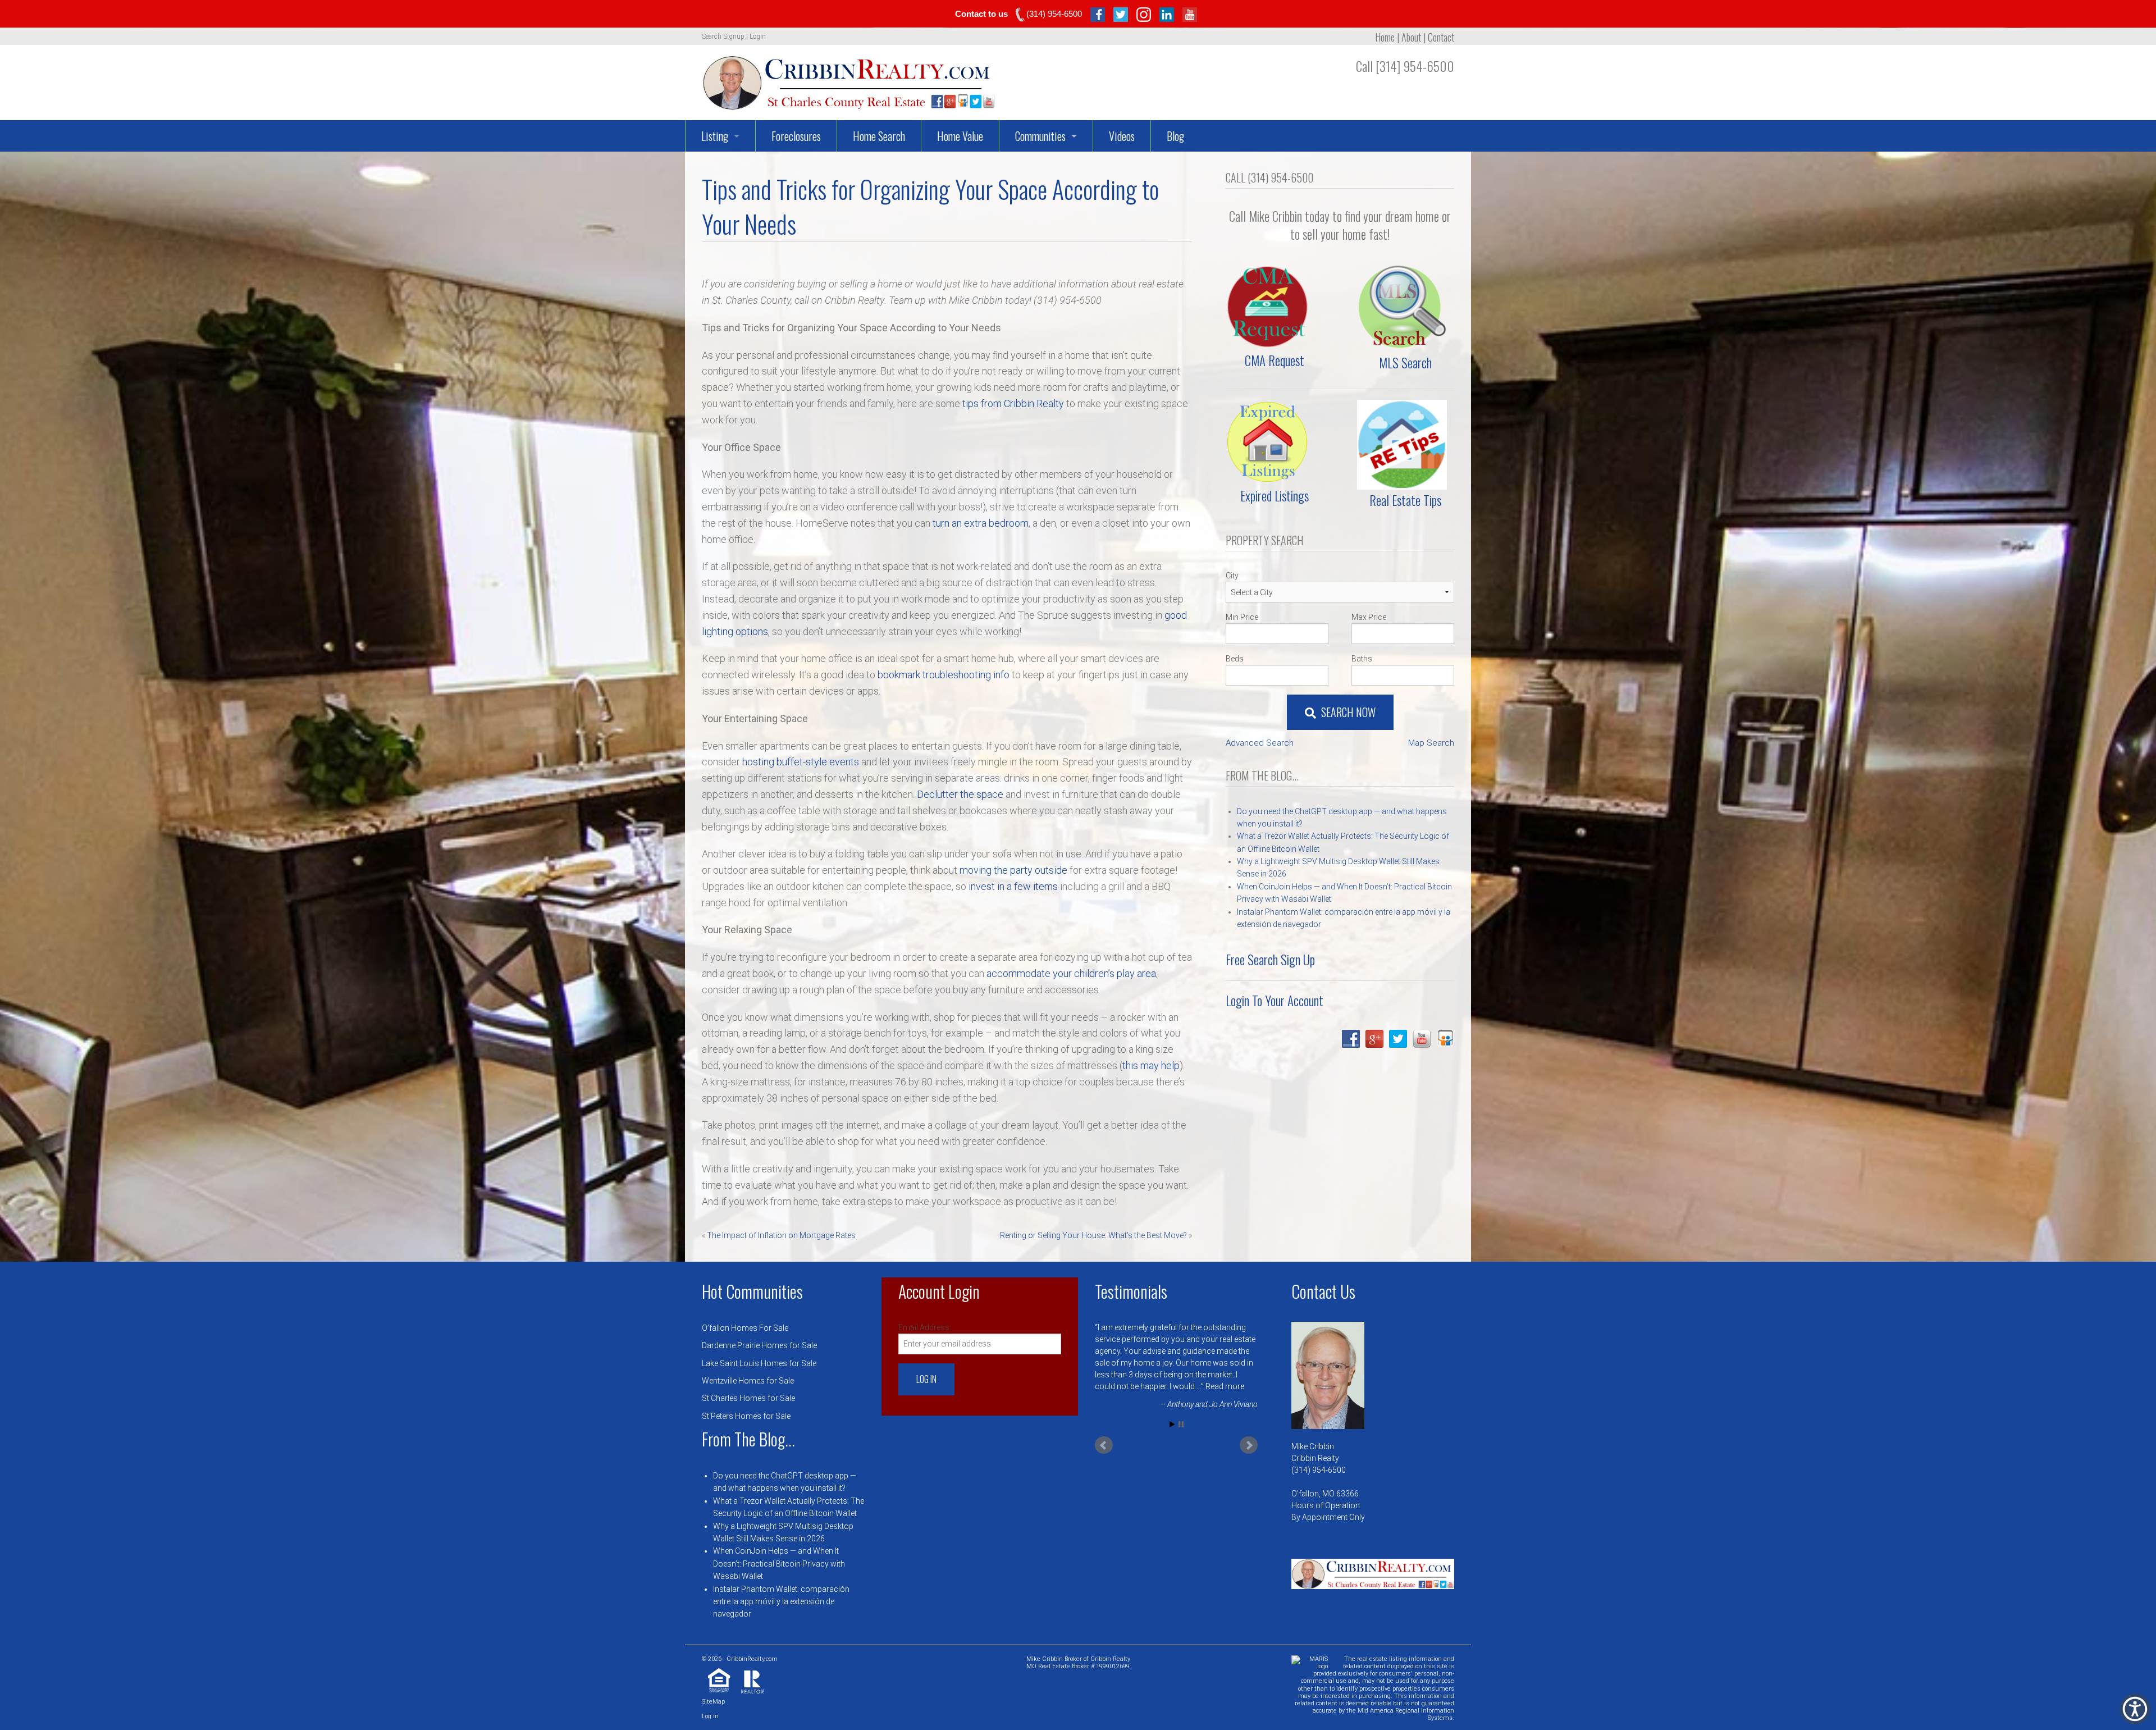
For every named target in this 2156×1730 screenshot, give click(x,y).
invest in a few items (1013, 886)
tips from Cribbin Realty (1013, 403)
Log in (710, 1716)
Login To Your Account (1275, 1001)
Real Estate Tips (1405, 500)
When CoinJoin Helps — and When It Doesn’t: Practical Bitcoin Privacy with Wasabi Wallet (779, 1564)
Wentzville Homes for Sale (748, 1381)
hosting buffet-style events (801, 762)
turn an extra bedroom (981, 523)
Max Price (1369, 617)
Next (1249, 1445)
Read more (1206, 1386)
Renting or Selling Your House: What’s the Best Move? (1093, 1235)
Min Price (1242, 617)
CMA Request (1275, 360)
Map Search (1431, 743)
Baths (1362, 659)
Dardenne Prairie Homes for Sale (759, 1345)
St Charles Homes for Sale (748, 1398)
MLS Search (1405, 363)
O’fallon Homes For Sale (745, 1328)
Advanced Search (1260, 743)
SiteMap (713, 1702)
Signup (734, 36)
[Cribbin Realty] (849, 79)
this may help (1151, 1065)
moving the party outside (1013, 870)
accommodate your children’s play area (1071, 973)
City (1232, 576)
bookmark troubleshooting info (944, 675)
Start (1172, 1424)
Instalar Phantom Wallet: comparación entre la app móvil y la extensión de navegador (781, 1602)
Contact (1441, 37)
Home (1385, 37)
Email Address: (925, 1327)
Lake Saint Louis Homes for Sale (759, 1363)
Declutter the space (960, 794)
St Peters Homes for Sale (746, 1416)
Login (758, 36)
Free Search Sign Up (1270, 960)
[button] (2135, 1709)
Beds (1235, 659)
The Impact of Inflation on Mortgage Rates (781, 1235)
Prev (1104, 1445)
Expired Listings (1275, 496)
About (1411, 37)
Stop (1181, 1424)
